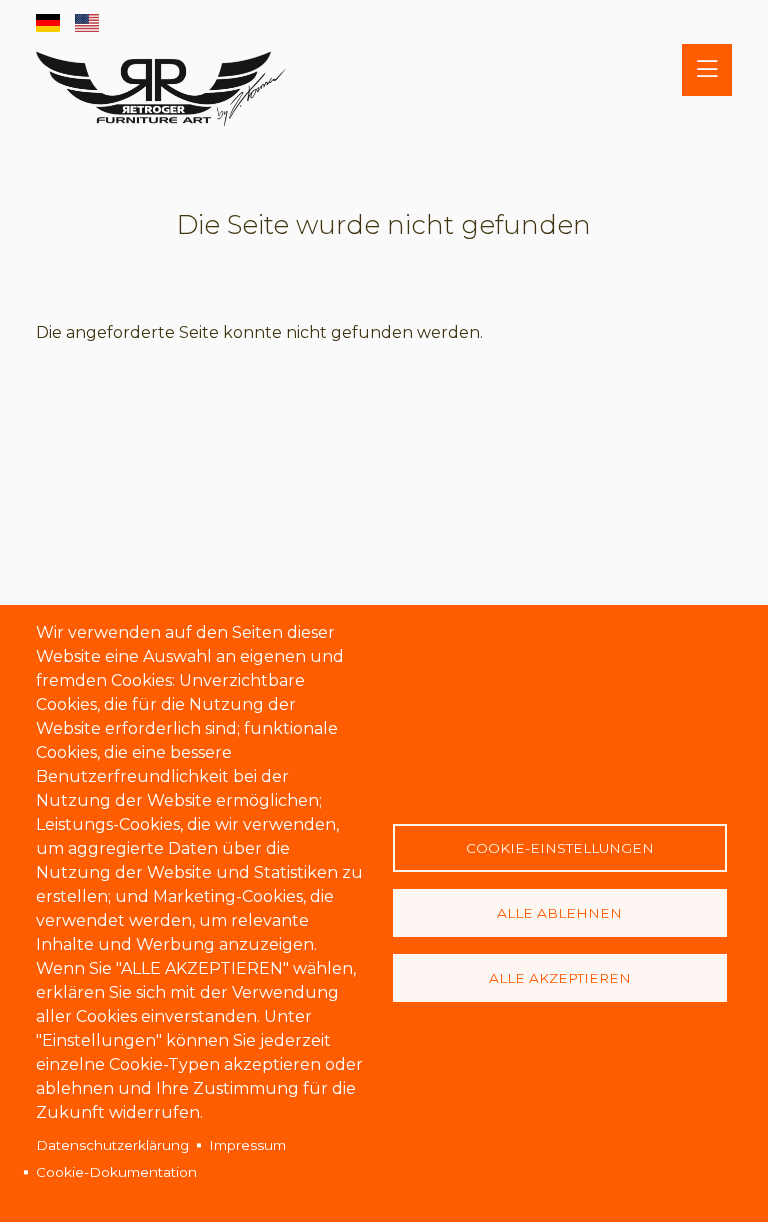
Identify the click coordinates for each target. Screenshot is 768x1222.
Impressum (247, 1145)
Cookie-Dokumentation (116, 1172)
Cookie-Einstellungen (560, 848)
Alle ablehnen (559, 913)
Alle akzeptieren (560, 978)
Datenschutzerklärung (112, 1145)
